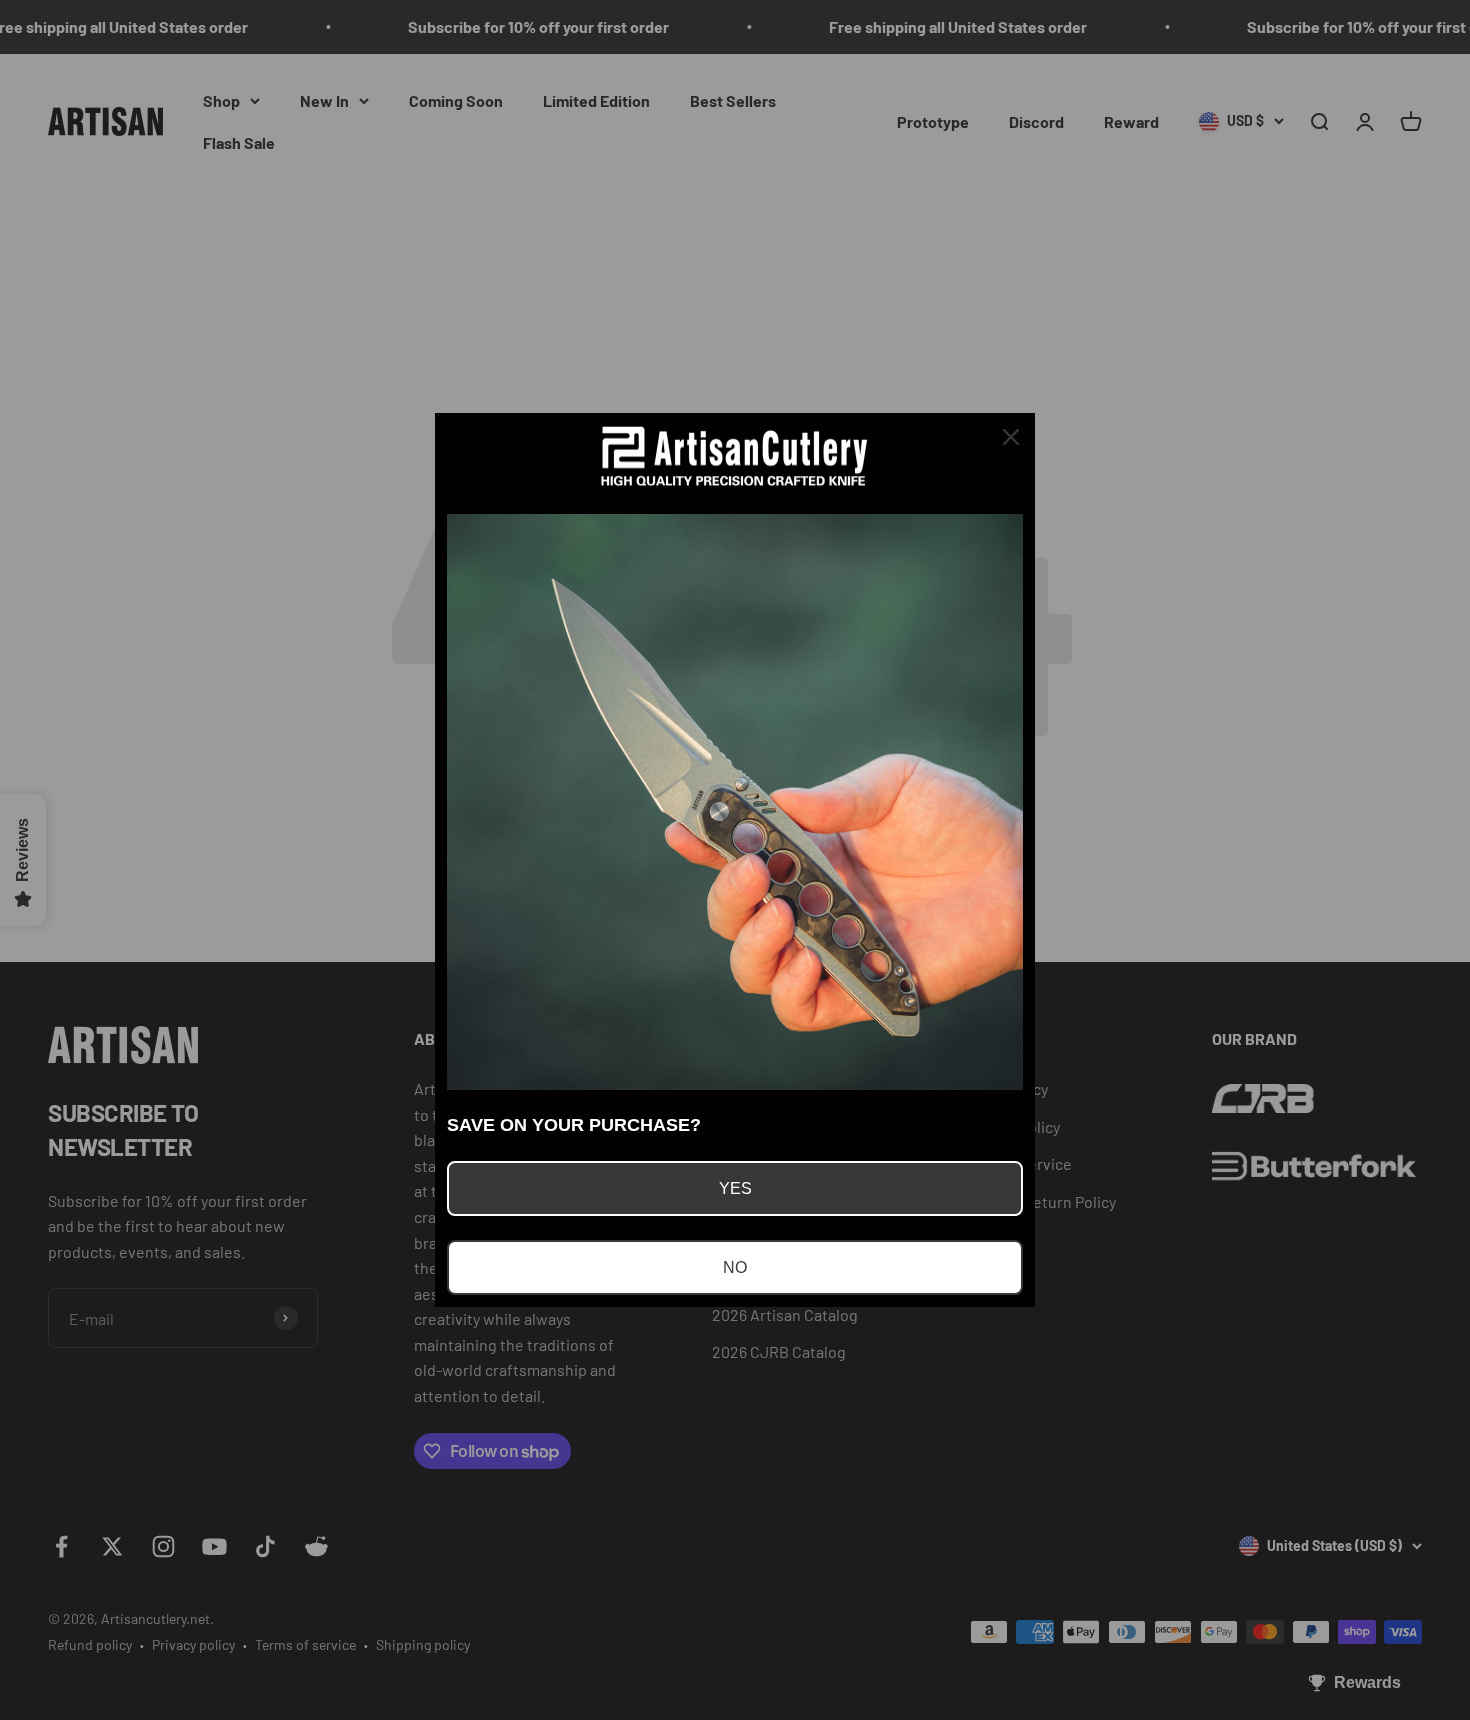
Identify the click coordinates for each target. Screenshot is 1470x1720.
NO (735, 1267)
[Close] (1011, 437)
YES (735, 1188)
